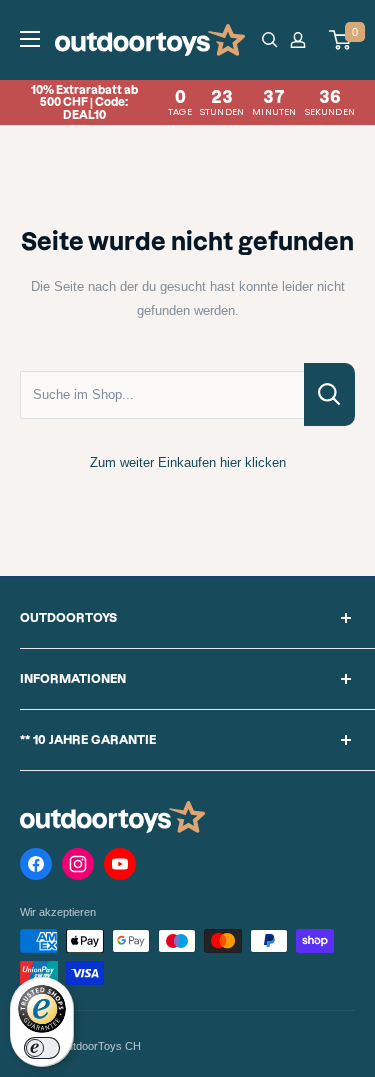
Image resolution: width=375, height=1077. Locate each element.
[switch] (42, 1048)
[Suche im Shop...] (329, 394)
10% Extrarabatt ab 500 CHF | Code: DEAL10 (193, 102)
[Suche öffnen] (270, 40)
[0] (341, 40)
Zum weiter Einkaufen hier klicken (188, 462)
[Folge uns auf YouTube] (120, 868)
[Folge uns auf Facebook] (36, 868)
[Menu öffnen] (30, 39)
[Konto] (301, 40)
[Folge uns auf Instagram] (78, 868)
